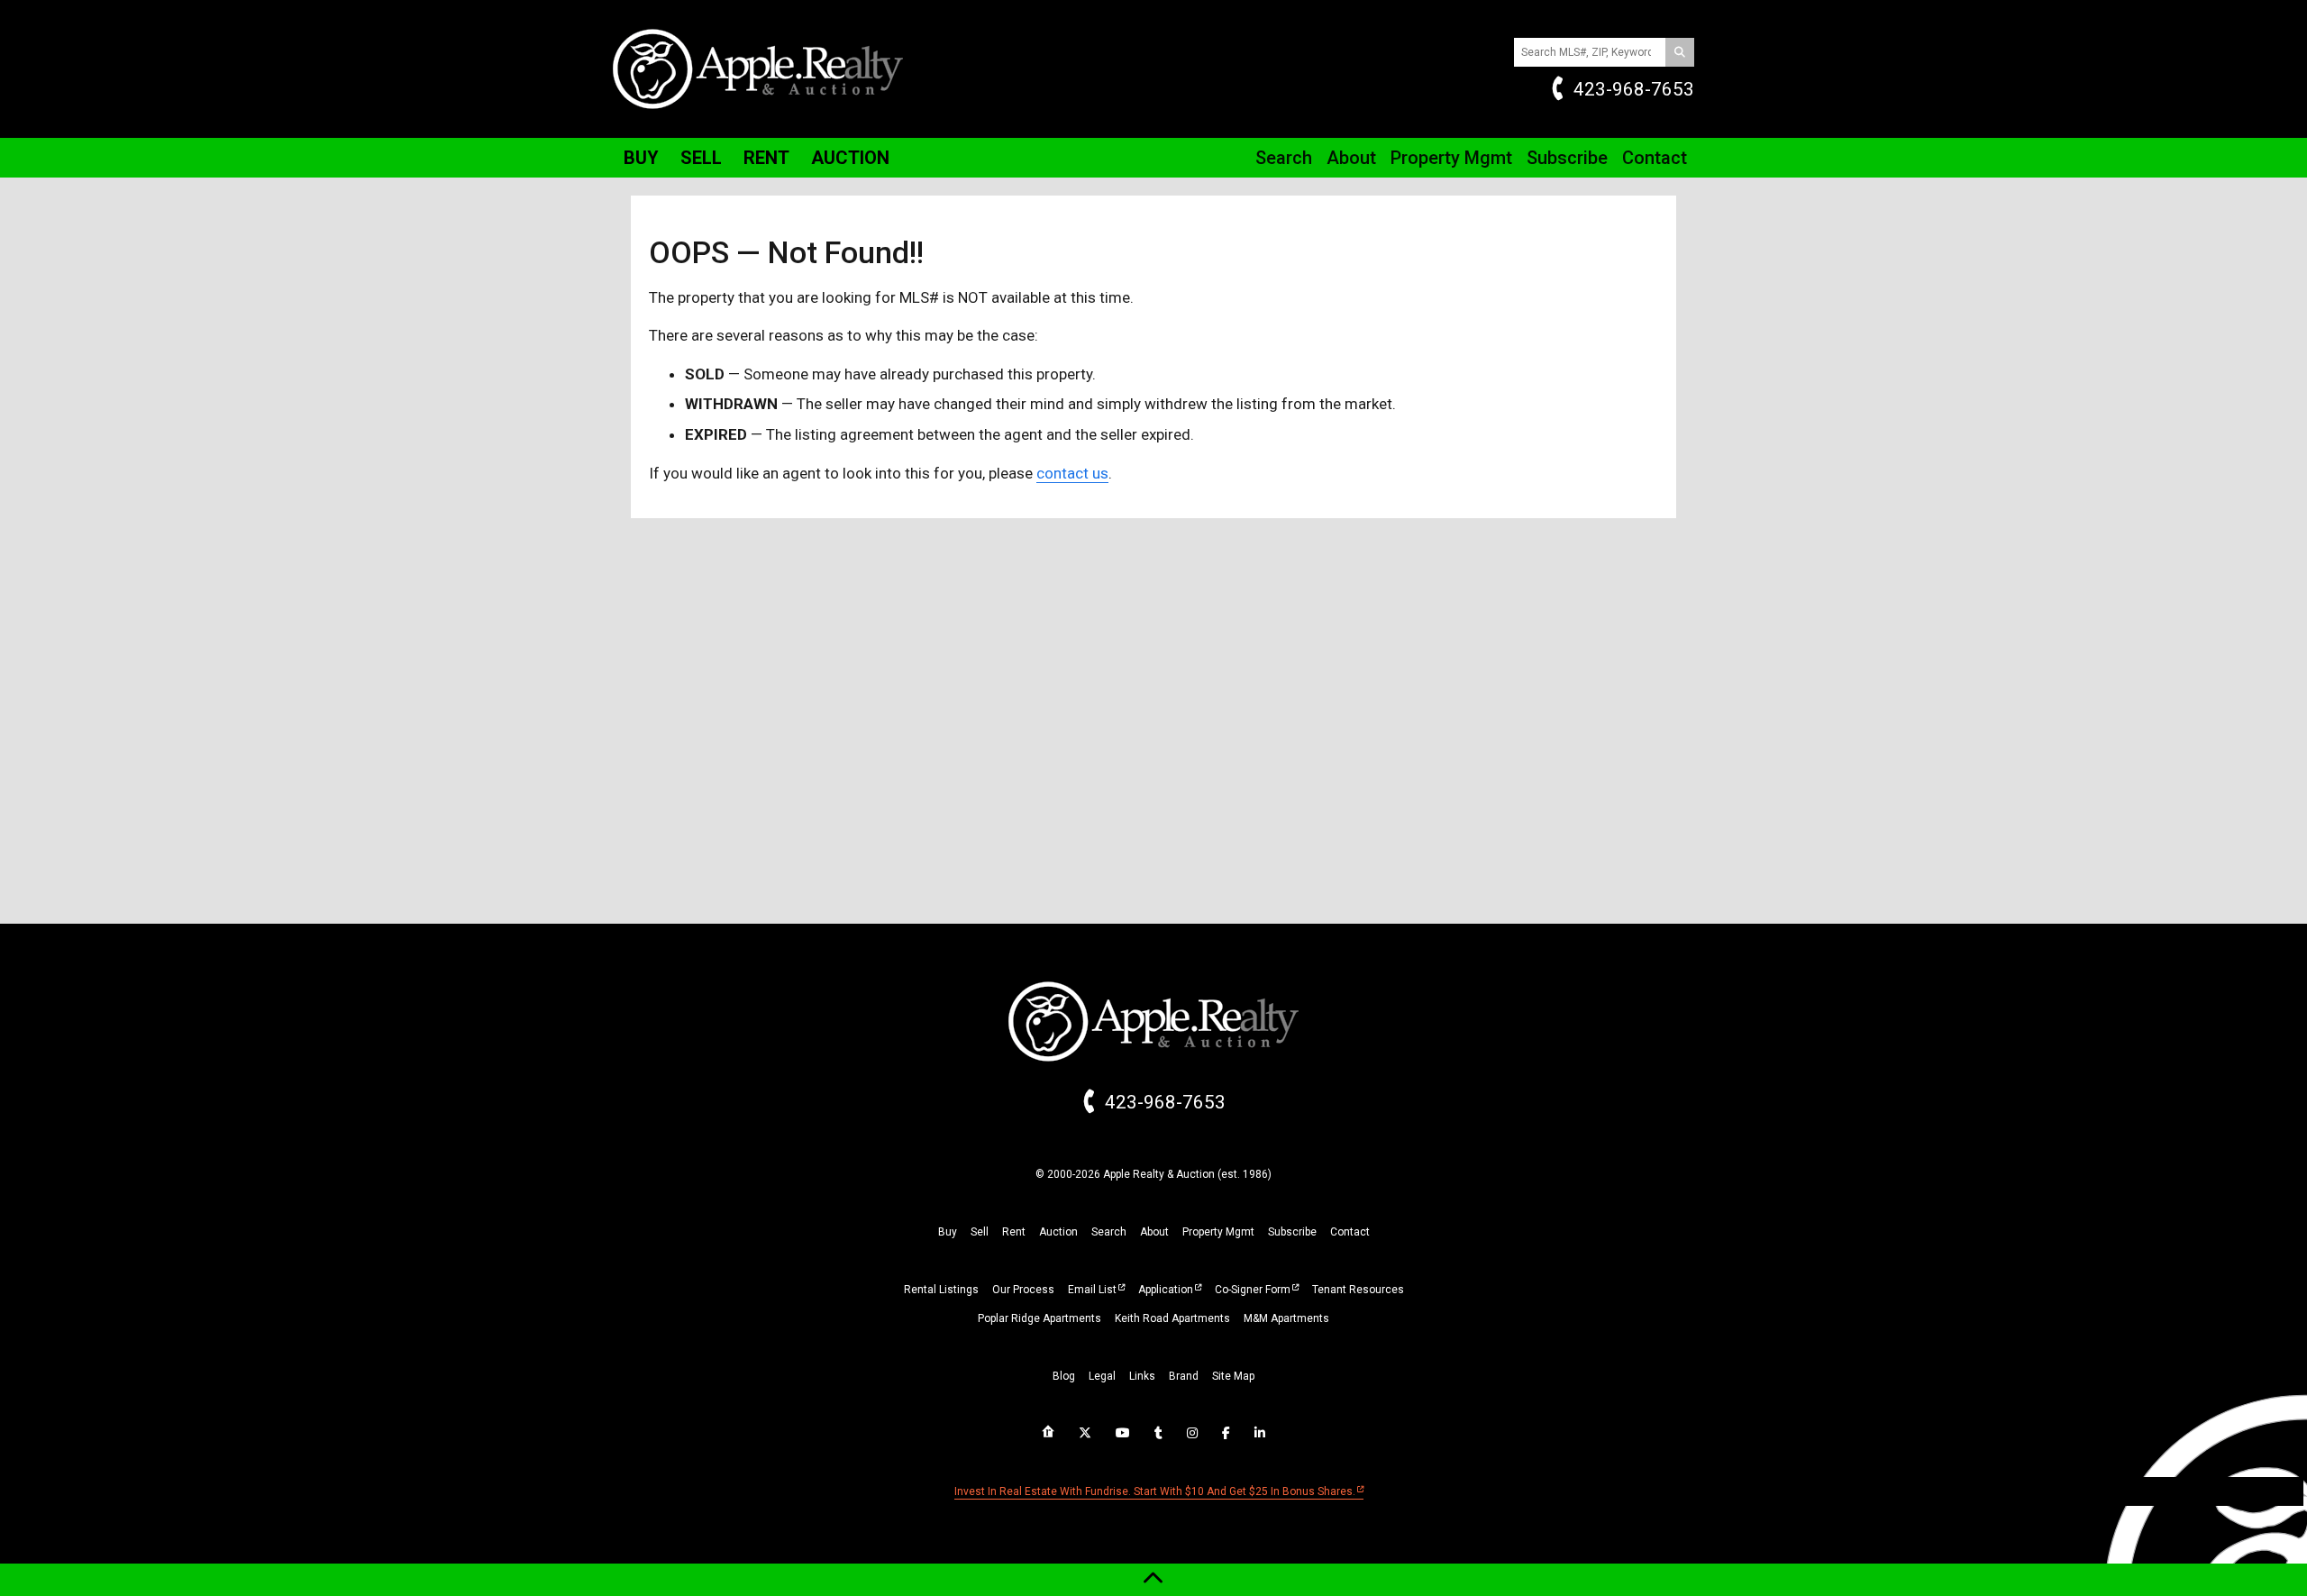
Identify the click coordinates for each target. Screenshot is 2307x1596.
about (1154, 1232)
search (1109, 1232)
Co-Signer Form (1253, 1290)
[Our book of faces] (1226, 1433)
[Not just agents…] (1048, 1432)
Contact (1655, 158)
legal (1102, 1376)
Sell (701, 158)
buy (948, 1232)
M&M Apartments (1286, 1318)
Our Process (1023, 1290)
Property (1451, 158)
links (1142, 1376)
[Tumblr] (1158, 1433)
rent (1014, 1232)
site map (1233, 1376)
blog (1064, 1376)
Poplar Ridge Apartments (1040, 1318)
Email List (1092, 1290)
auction (1058, 1232)
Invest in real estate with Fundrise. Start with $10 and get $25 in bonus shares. (1155, 1491)
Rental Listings (941, 1290)
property (1218, 1232)
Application (1166, 1290)
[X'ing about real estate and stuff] (1085, 1433)
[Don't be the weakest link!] (1260, 1433)
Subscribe (1567, 158)
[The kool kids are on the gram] (1192, 1433)
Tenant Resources (1358, 1290)
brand (1184, 1376)
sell (980, 1232)
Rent (766, 158)
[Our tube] (1123, 1433)
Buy (641, 158)
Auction (850, 158)
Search (1284, 158)
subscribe (1292, 1232)
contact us (1072, 473)
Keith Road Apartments (1172, 1318)
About (1351, 158)
